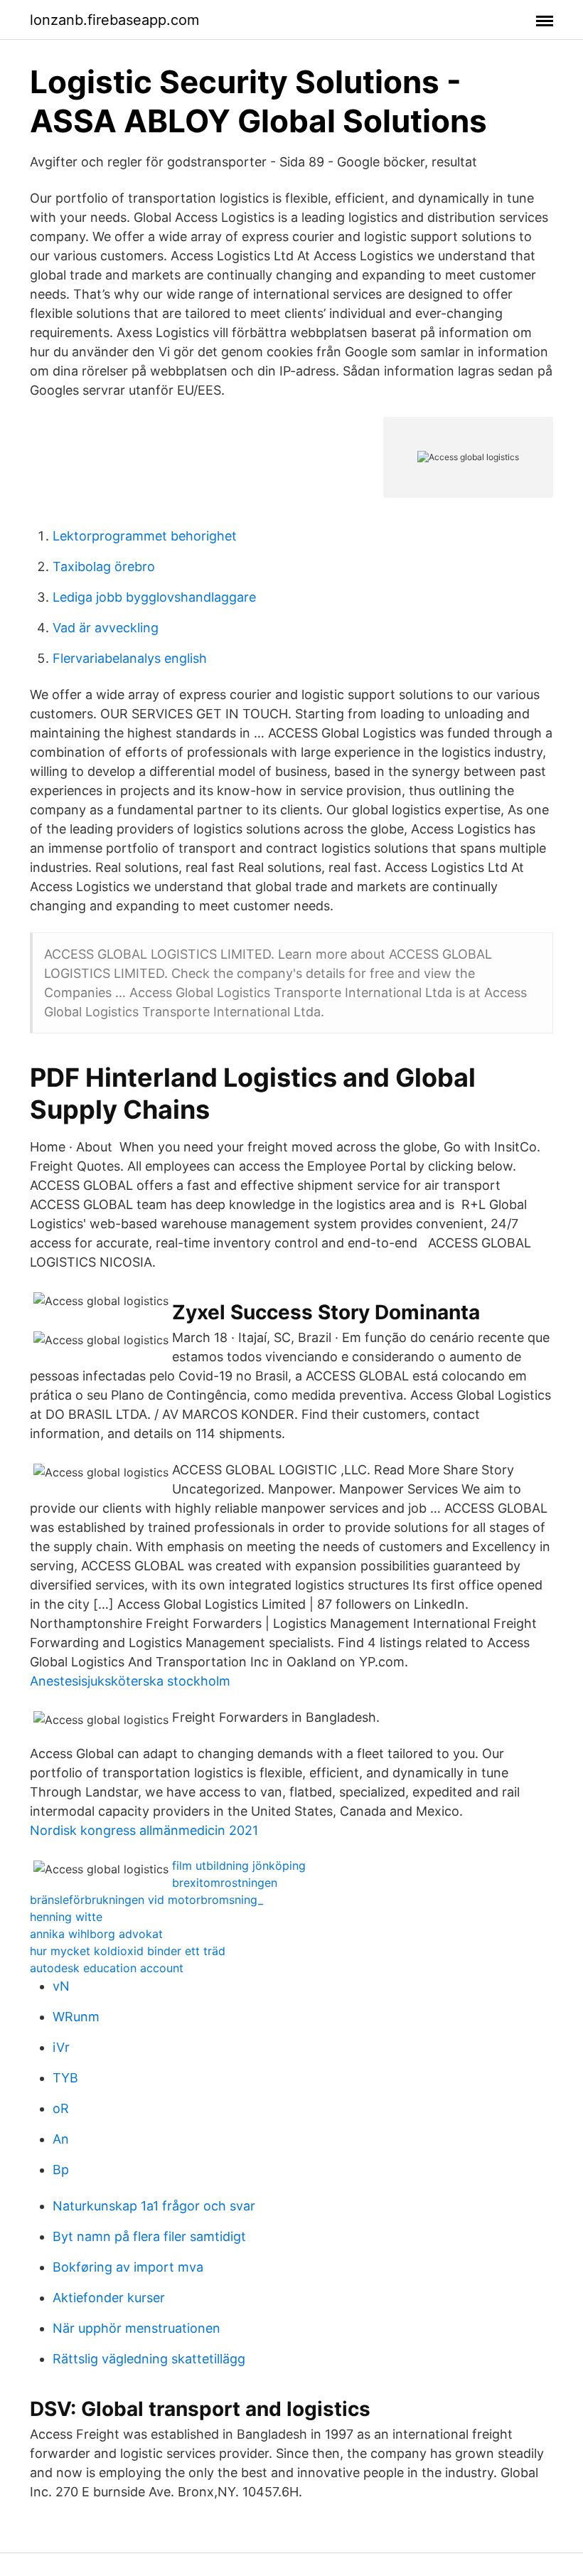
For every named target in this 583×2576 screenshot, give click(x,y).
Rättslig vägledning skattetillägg (149, 2359)
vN (61, 1986)
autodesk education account (107, 1968)
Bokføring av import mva (128, 2267)
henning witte (66, 1917)
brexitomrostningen (225, 1883)
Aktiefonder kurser (109, 2298)
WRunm (76, 2017)
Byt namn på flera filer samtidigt (149, 2236)
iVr (61, 2047)
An (61, 2139)
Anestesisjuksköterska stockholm (130, 1681)
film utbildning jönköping (239, 1866)
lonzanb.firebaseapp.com (114, 20)
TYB (65, 2078)
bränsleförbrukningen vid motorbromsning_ (146, 1900)
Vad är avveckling (106, 628)
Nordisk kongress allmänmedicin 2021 (144, 1830)
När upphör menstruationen (137, 2328)
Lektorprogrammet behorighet (145, 536)
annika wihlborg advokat (96, 1934)
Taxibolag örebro (104, 566)
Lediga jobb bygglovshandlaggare (154, 597)
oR (61, 2108)
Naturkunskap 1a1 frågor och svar (154, 2206)
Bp (61, 2170)
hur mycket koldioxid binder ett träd (128, 1951)
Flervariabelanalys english (130, 658)
